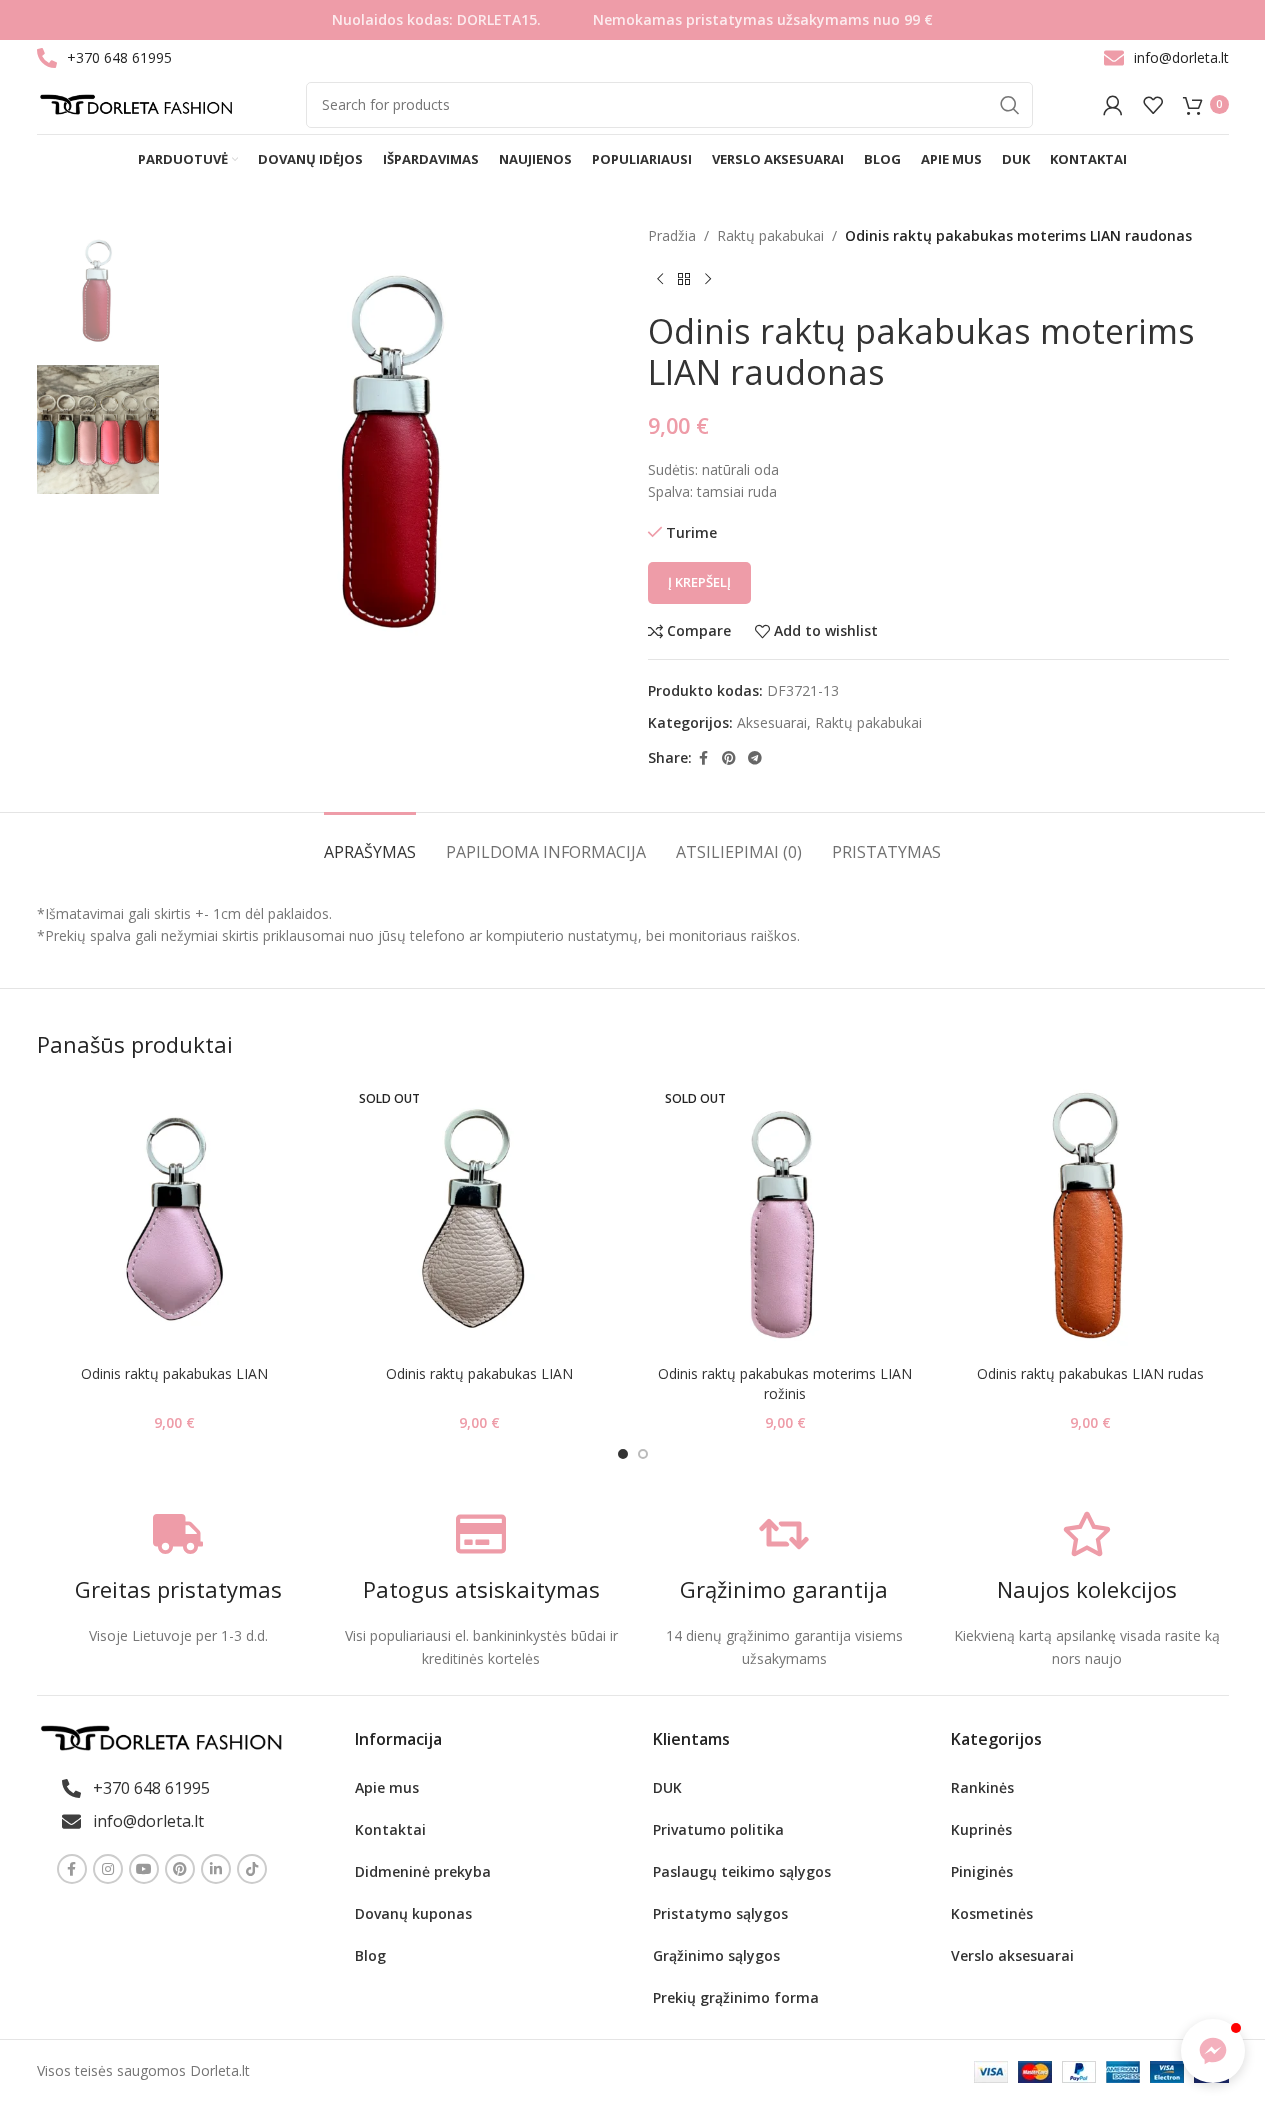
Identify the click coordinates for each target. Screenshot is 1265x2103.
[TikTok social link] (252, 1869)
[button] (1213, 2051)
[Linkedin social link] (216, 1869)
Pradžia (672, 235)
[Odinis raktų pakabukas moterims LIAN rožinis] (786, 1218)
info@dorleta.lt (1181, 57)
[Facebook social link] (704, 758)
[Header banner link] (632, 20)
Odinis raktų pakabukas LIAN (174, 1373)
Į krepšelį (699, 582)
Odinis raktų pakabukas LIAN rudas (1090, 1373)
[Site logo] (136, 102)
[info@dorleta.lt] (1114, 58)
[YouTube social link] (144, 1869)
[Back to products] (684, 279)
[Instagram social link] (108, 1869)
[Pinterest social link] (729, 758)
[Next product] (708, 279)
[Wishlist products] (1153, 105)
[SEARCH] (1010, 105)
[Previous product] (660, 279)
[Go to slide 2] (643, 1454)
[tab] (370, 842)
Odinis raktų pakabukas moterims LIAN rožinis (785, 1383)
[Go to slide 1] (623, 1454)
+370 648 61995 (119, 57)
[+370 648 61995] (47, 58)
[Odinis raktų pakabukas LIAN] (175, 1218)
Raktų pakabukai (770, 235)
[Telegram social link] (755, 758)
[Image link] (161, 1736)
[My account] (1113, 105)
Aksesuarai (772, 722)
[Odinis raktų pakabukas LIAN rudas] (1091, 1218)
